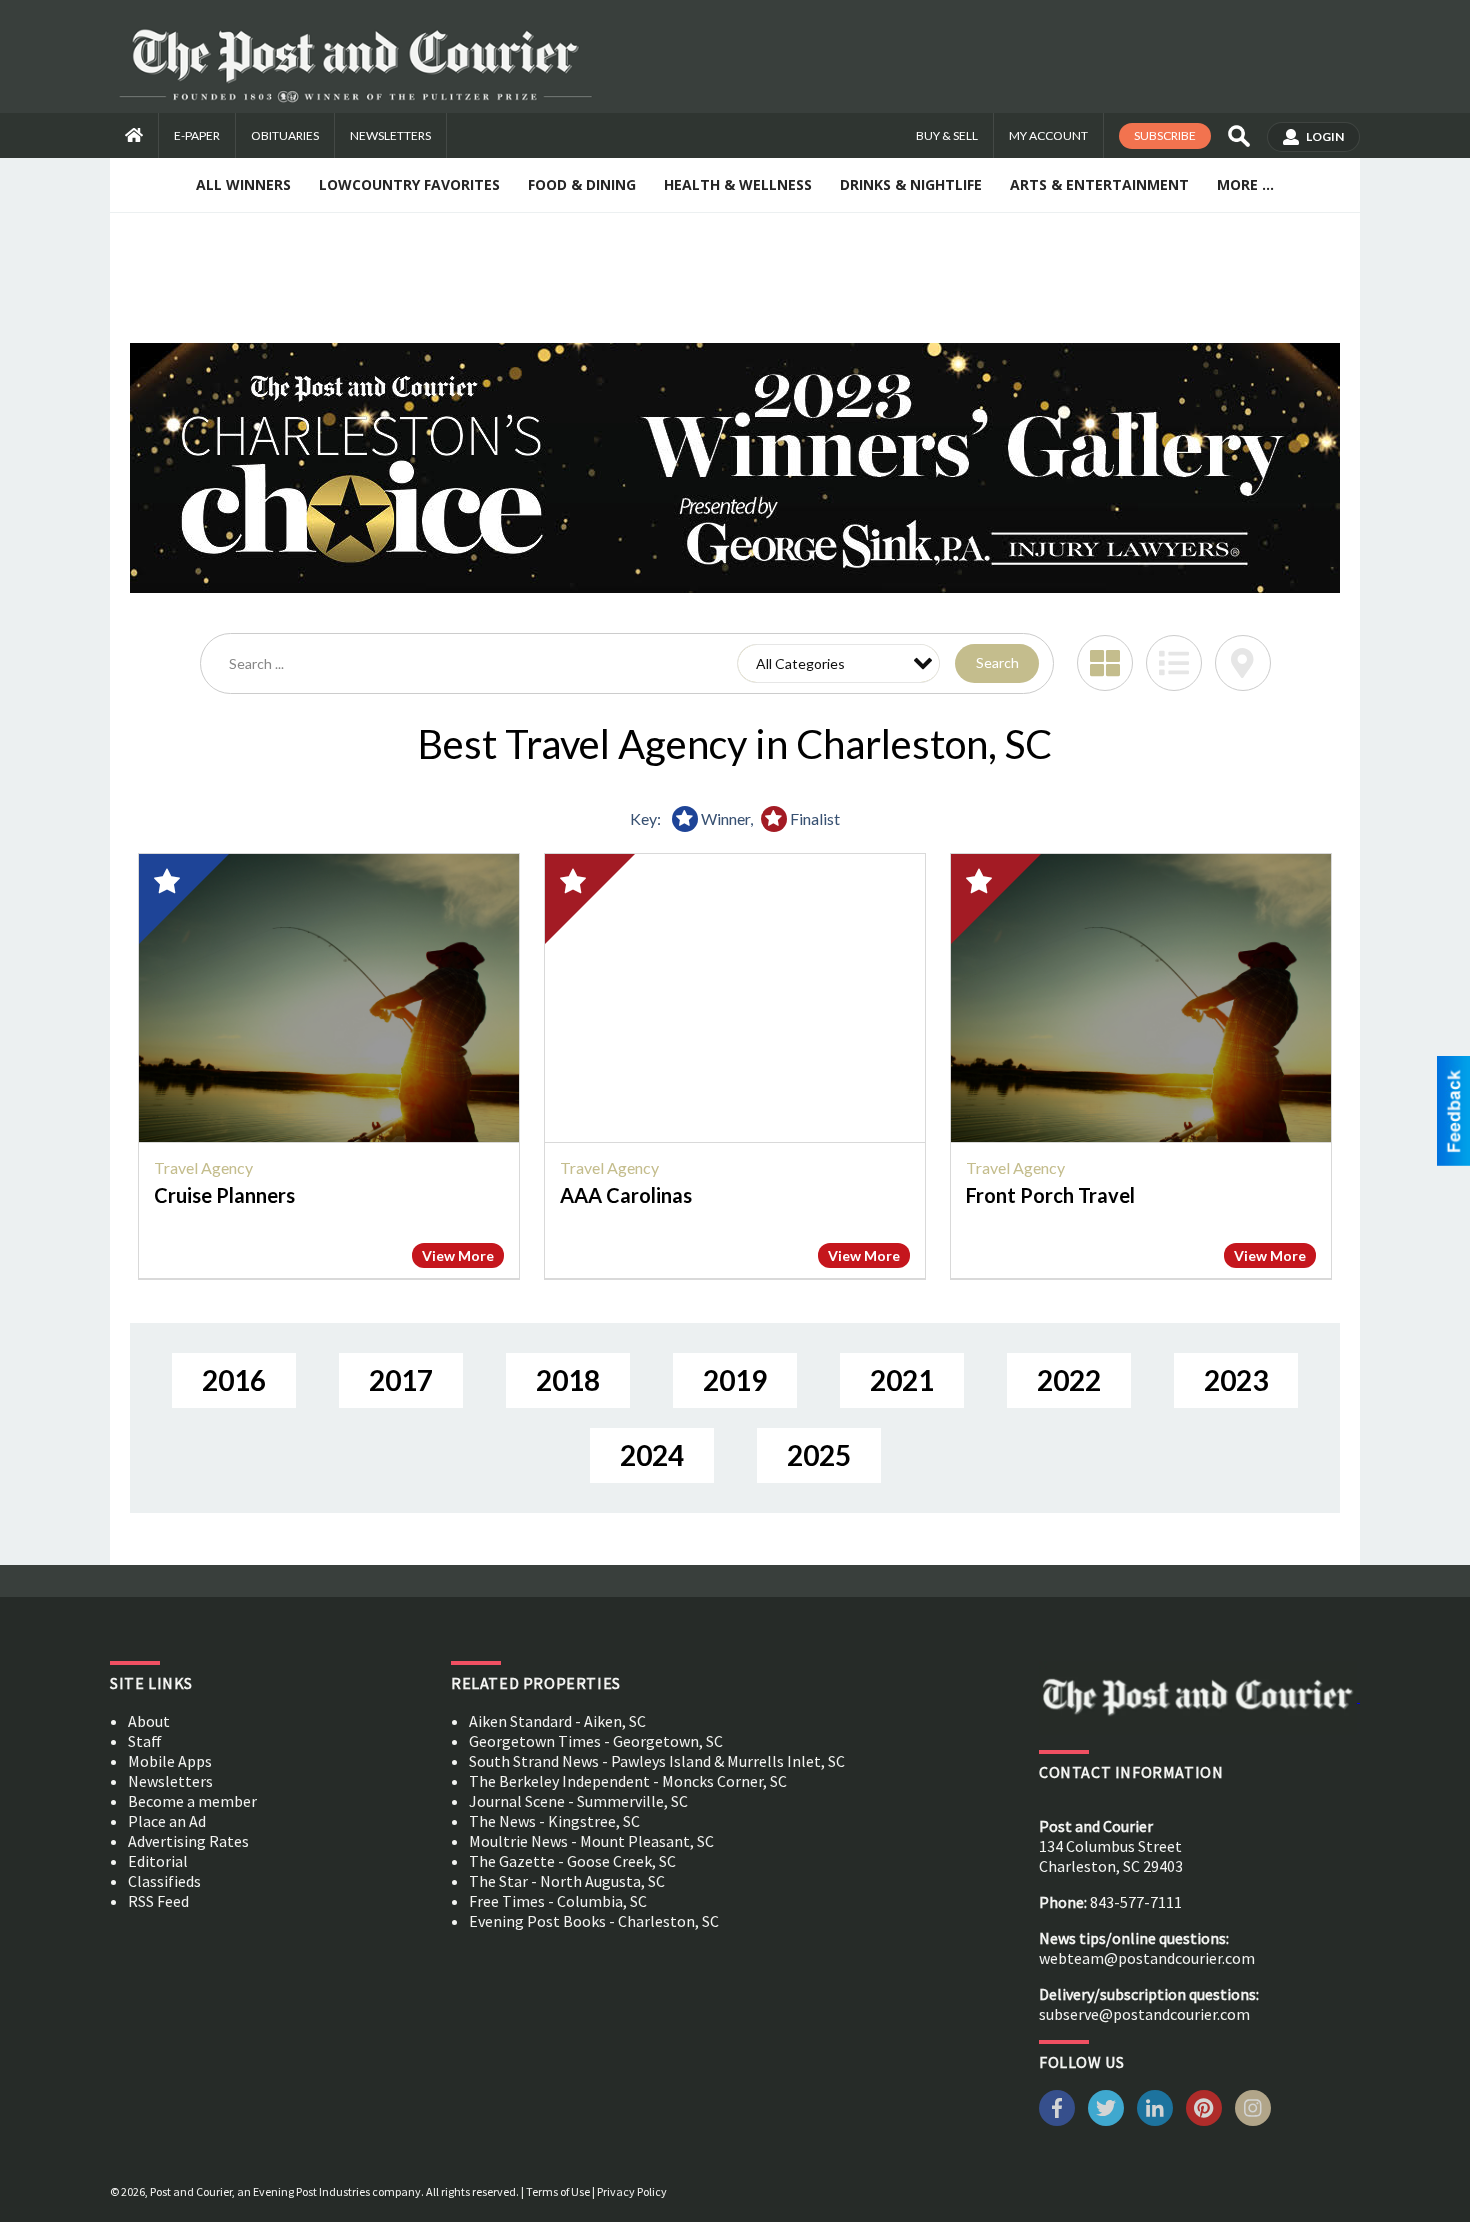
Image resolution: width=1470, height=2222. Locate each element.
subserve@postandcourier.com (1144, 2014)
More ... (1245, 184)
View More (458, 1255)
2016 (234, 1380)
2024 (652, 1455)
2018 (568, 1380)
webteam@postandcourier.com (1147, 1958)
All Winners (243, 184)
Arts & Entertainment (1099, 184)
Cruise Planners (224, 1195)
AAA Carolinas (626, 1195)
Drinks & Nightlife (911, 184)
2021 (902, 1380)
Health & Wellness (738, 184)
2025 (819, 1455)
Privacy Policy (632, 2191)
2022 (1069, 1380)
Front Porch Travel (1050, 1195)
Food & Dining (582, 184)
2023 (1236, 1380)
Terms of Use (558, 2191)
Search (997, 662)
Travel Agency (203, 1167)
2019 (735, 1380)
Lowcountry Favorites (409, 184)
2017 (401, 1380)
